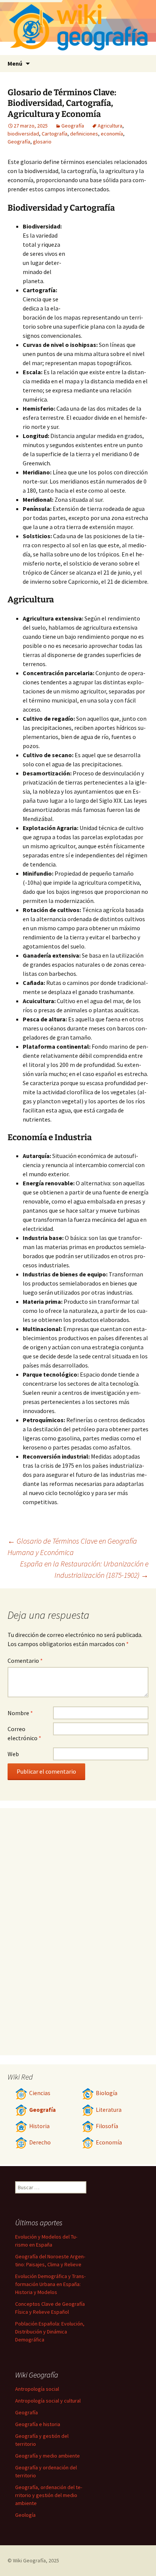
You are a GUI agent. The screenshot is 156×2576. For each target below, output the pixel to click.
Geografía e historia (38, 2424)
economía (112, 134)
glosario (42, 142)
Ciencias (40, 2093)
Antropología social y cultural (48, 2401)
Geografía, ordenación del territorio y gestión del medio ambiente (49, 2495)
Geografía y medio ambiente (48, 2456)
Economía (109, 2142)
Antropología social (37, 2389)
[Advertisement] (107, 263)
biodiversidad (23, 134)
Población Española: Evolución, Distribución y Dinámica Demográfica (50, 2332)
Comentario (25, 1661)
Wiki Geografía (29, 2560)
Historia (39, 2126)
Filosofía (107, 2126)
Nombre (20, 1713)
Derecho (40, 2142)
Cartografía (55, 134)
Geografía (73, 126)
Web (13, 1754)
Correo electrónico (24, 1733)
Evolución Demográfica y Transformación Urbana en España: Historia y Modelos (50, 2284)
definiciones (84, 134)
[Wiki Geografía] (78, 28)
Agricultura (110, 126)
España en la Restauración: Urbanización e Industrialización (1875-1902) (84, 1569)
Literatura (109, 2110)
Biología (107, 2093)
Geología (25, 2515)
